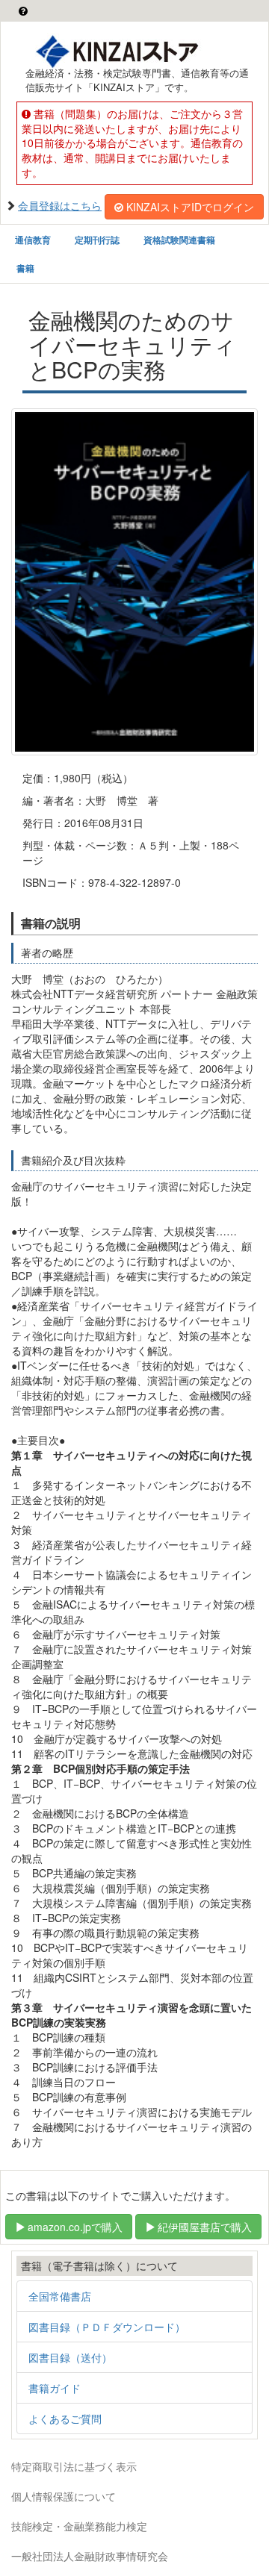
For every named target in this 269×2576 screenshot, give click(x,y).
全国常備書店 (60, 2296)
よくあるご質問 (65, 2418)
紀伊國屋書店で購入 (205, 2227)
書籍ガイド (55, 2388)
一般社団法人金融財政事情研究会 (90, 2556)
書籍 (25, 268)
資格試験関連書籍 (179, 240)
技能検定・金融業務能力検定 (79, 2526)
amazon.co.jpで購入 (75, 2227)
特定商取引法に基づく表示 (74, 2466)
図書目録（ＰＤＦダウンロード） (107, 2327)
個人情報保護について (64, 2496)
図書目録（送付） (70, 2357)
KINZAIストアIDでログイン (190, 207)
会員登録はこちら (60, 205)
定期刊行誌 (97, 240)
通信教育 (33, 240)
